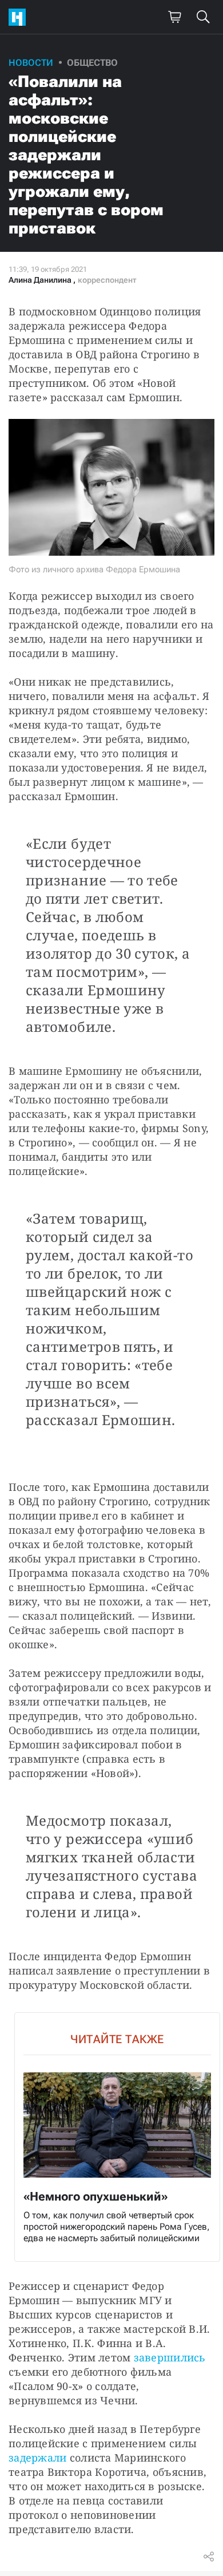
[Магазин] (174, 17)
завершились (170, 2357)
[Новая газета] (20, 17)
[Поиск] (203, 17)
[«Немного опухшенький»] (117, 2137)
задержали (37, 2458)
